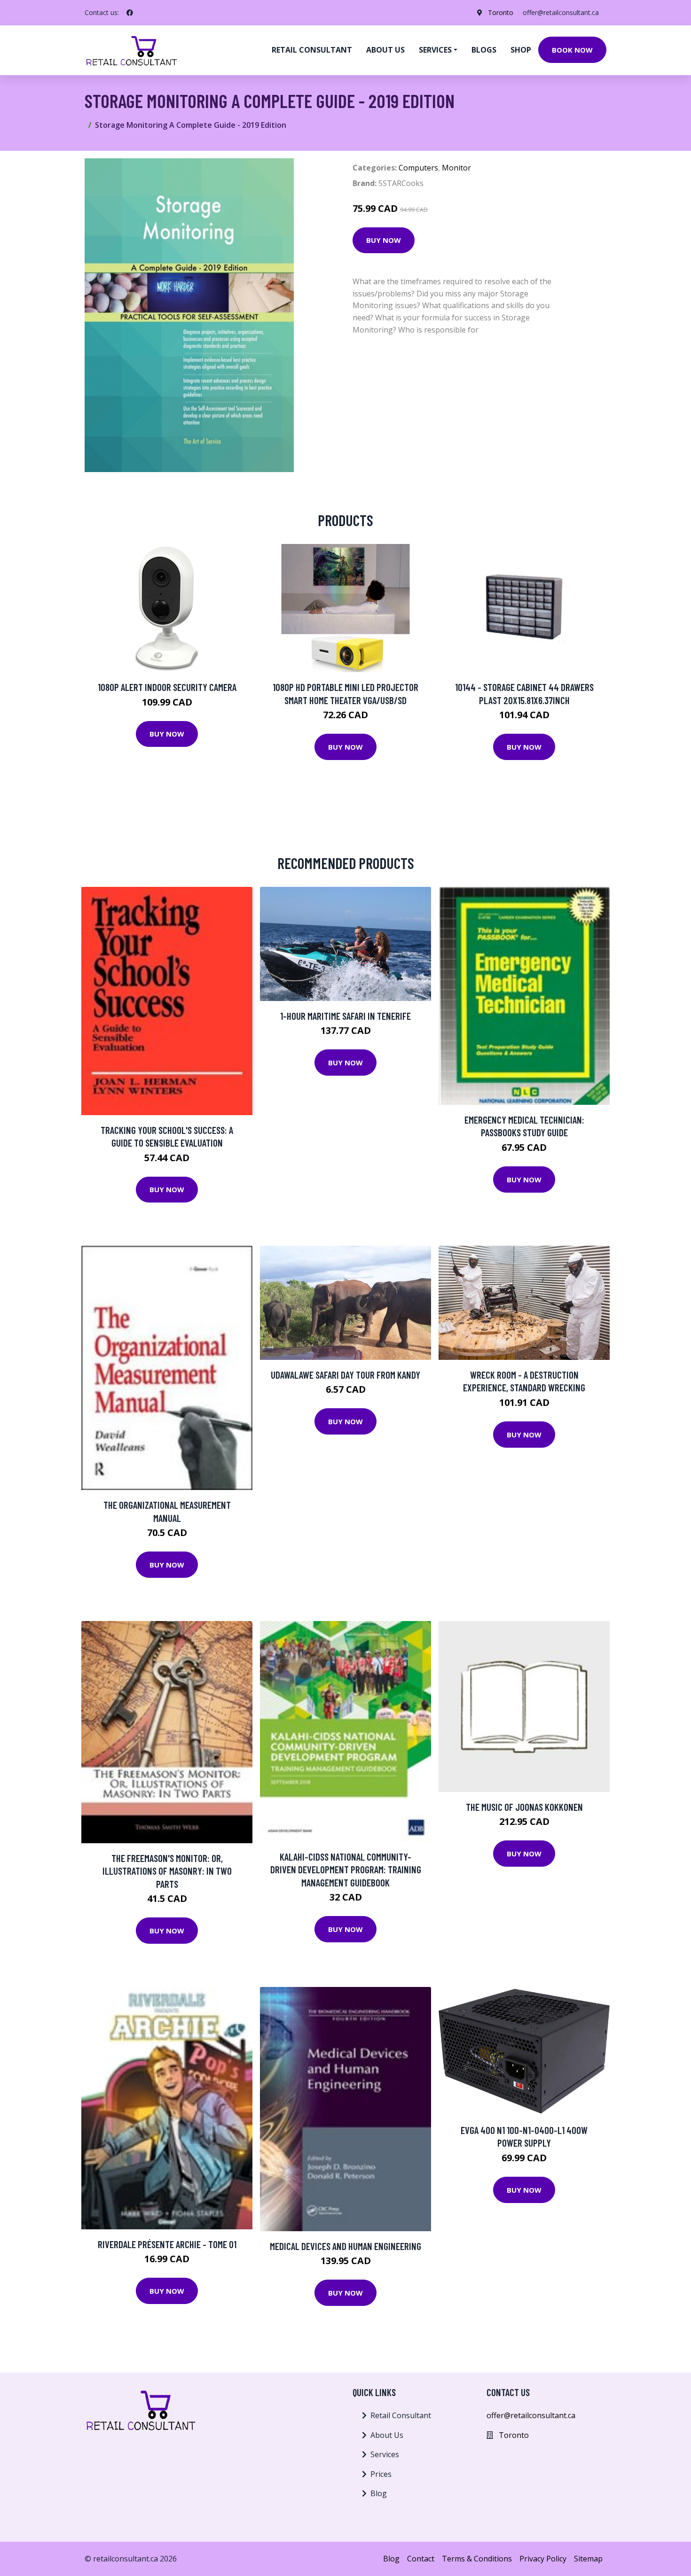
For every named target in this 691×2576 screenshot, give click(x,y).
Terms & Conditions (477, 2559)
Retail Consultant (312, 50)
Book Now (572, 50)
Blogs (484, 50)
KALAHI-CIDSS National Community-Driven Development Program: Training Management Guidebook (346, 1870)
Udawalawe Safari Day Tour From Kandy (345, 1375)
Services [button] (435, 50)
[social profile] (130, 13)
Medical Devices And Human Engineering (345, 2246)
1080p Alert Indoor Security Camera (167, 687)
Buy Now (384, 240)
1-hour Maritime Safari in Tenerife (345, 1016)
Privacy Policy (543, 2559)
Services (385, 2454)
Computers (418, 168)
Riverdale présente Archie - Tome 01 (167, 2244)
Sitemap (588, 2559)
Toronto (501, 12)
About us (385, 50)
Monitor (456, 168)
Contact (421, 2559)
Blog (379, 2493)
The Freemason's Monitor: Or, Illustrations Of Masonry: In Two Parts (167, 1871)
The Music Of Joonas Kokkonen (524, 1807)
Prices (381, 2474)
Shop (521, 50)
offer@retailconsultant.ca (561, 12)
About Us (387, 2435)
